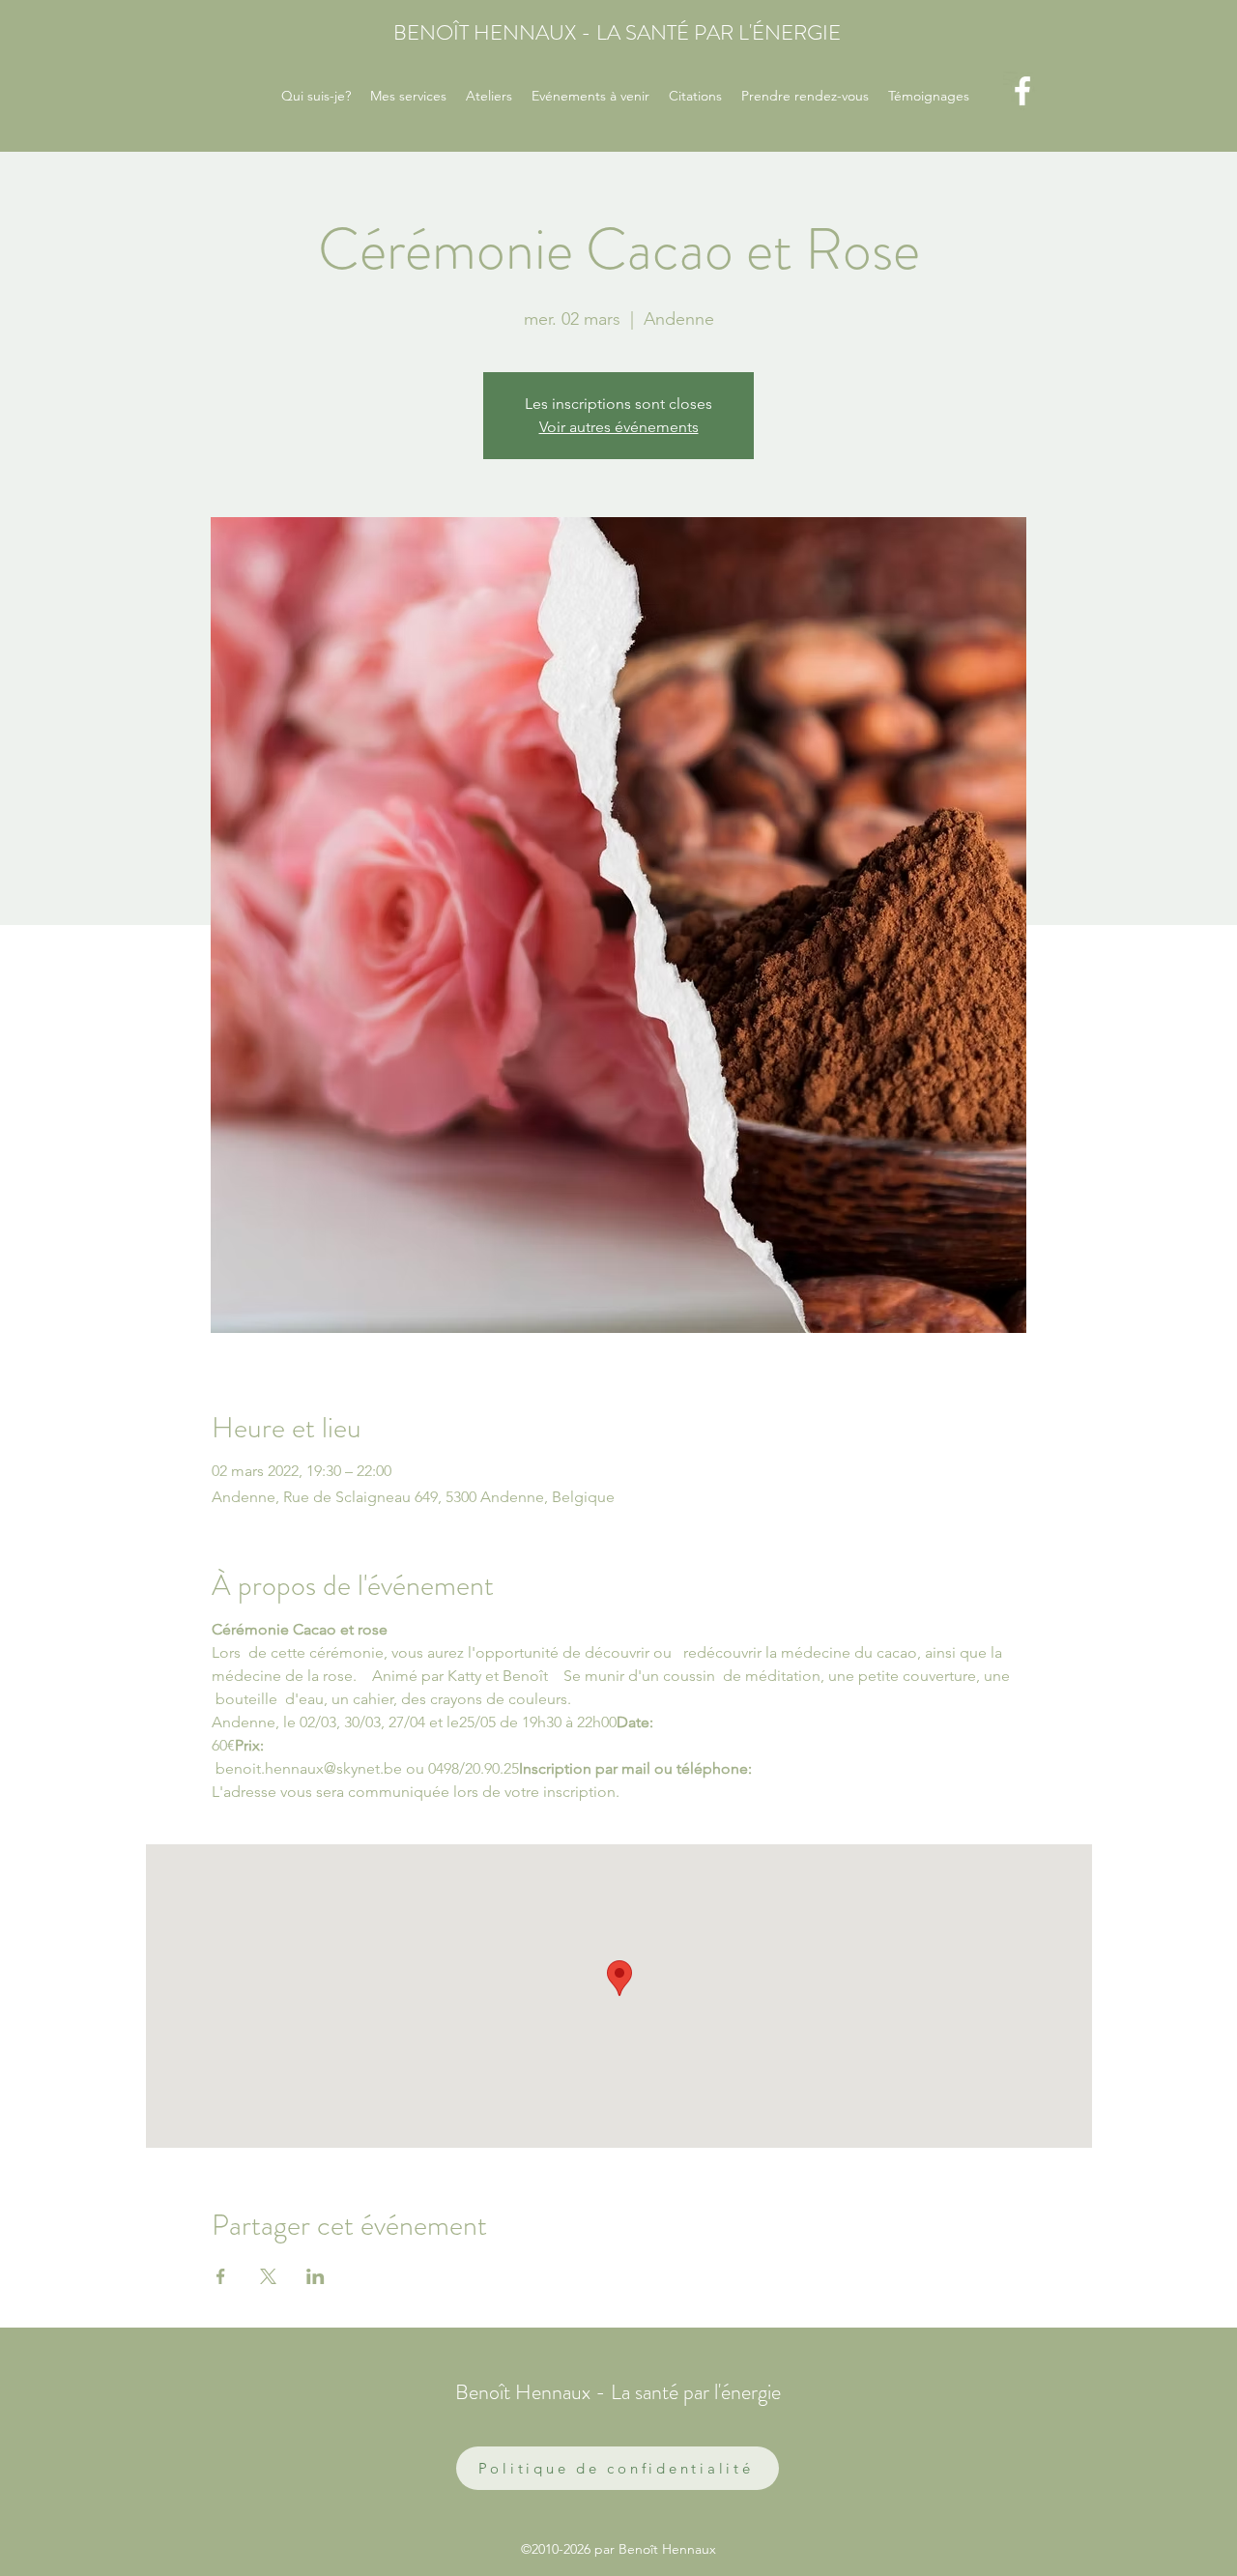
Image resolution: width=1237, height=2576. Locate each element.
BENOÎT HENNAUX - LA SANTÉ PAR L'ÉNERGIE (617, 32)
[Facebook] (1022, 91)
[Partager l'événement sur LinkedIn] (316, 2276)
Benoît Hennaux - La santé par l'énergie (618, 2392)
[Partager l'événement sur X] (268, 2276)
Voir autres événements (619, 427)
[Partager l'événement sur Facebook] (221, 2276)
